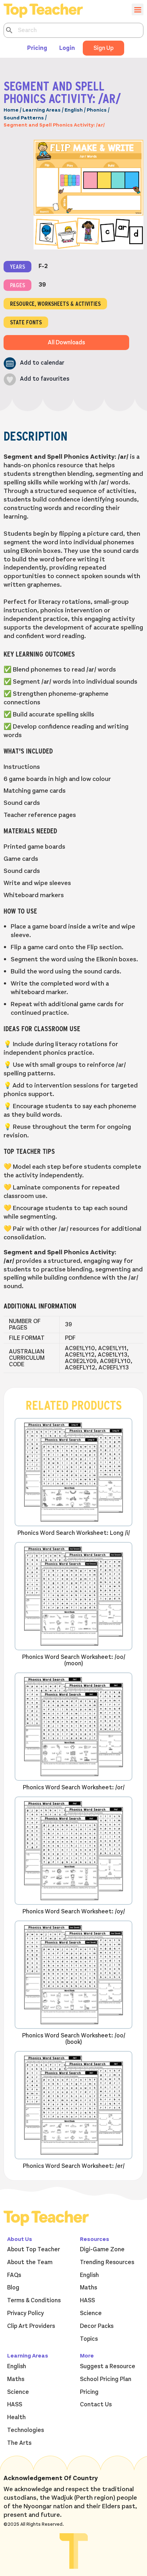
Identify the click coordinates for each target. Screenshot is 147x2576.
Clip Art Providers (31, 2326)
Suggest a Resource (108, 2366)
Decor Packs (97, 2326)
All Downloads (66, 343)
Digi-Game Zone (102, 2249)
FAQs (14, 2275)
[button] (34, 363)
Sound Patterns (24, 118)
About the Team (30, 2262)
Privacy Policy (26, 2313)
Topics (89, 2339)
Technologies (26, 2430)
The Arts (19, 2443)
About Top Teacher (34, 2249)
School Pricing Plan (106, 2379)
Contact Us (96, 2405)
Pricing (37, 48)
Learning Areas (42, 110)
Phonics (97, 110)
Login (67, 48)
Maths (88, 2288)
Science (91, 2313)
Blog (13, 2288)
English (74, 110)
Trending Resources (107, 2262)
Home (11, 110)
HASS (87, 2300)
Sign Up (103, 48)
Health (16, 2417)
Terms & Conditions (34, 2300)
